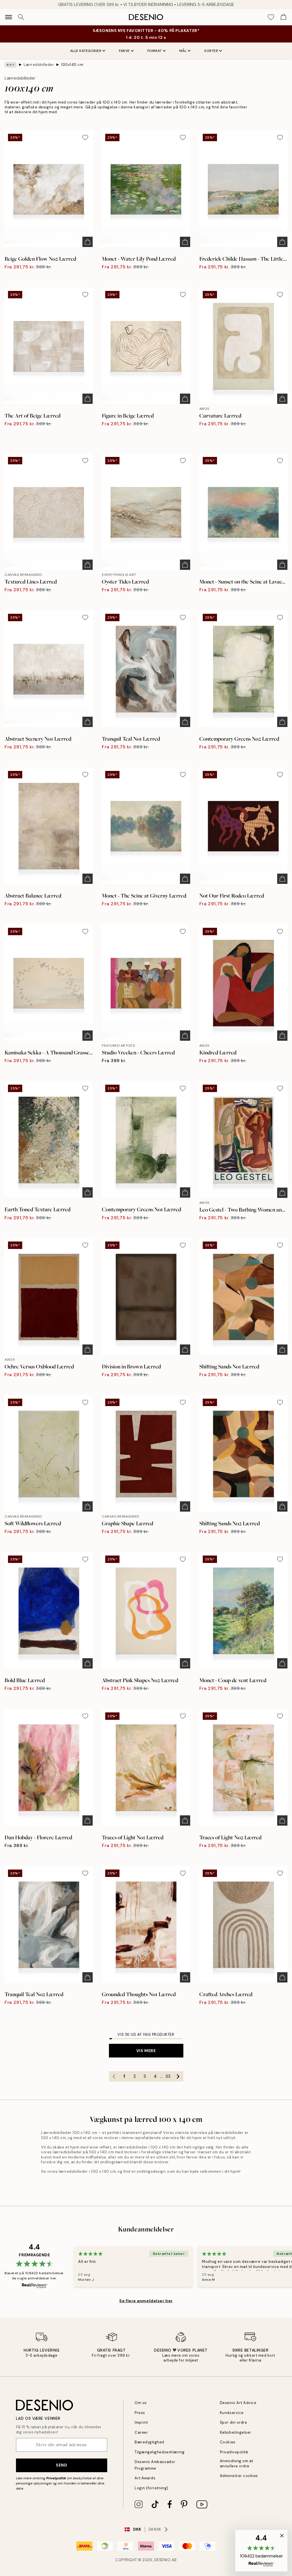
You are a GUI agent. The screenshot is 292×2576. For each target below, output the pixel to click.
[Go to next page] (178, 2076)
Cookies (228, 2442)
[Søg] (21, 17)
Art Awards (145, 2478)
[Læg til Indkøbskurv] (88, 242)
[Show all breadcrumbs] (11, 65)
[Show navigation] (9, 17)
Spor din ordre (233, 2422)
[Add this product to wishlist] (85, 137)
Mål (183, 51)
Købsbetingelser (236, 2432)
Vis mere (146, 2051)
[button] (261, 2551)
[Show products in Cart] (283, 17)
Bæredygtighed (149, 2442)
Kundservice (232, 2413)
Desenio (163, 2560)
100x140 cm (72, 65)
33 (168, 2076)
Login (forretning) (151, 2488)
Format (155, 51)
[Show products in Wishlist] (271, 17)
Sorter (211, 51)
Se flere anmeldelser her (146, 2301)
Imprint (141, 2422)
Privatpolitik (56, 2478)
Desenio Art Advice (238, 2403)
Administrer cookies (239, 2476)
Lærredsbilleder (39, 65)
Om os (141, 2403)
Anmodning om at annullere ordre (237, 2463)
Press (140, 2413)
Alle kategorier (86, 51)
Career (141, 2432)
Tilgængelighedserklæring (160, 2452)
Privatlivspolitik (234, 2452)
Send (61, 2465)
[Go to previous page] (114, 2076)
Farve (124, 51)
